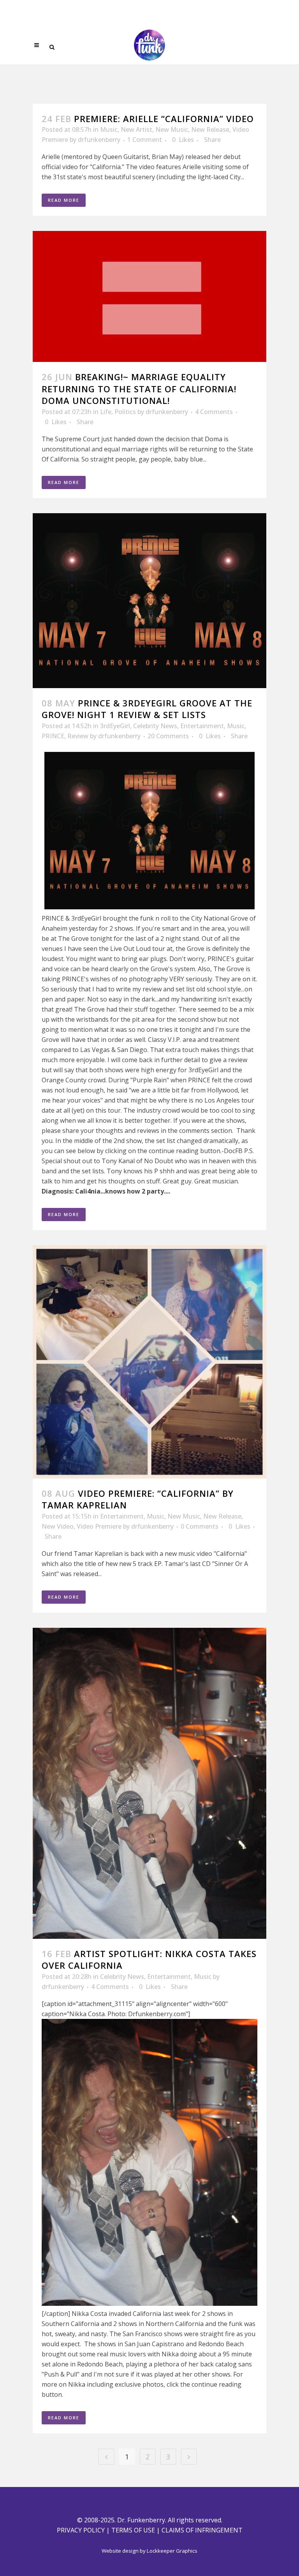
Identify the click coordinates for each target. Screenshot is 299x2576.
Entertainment (202, 726)
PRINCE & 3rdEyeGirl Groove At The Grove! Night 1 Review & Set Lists (147, 709)
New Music (172, 129)
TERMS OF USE (133, 2530)
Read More (64, 200)
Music (109, 129)
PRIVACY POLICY (81, 2530)
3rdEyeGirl (115, 726)
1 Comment (145, 140)
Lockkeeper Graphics (172, 2551)
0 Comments (200, 1526)
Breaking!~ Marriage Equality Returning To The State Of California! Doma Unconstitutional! (139, 389)
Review (78, 736)
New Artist (136, 129)
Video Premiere (99, 1526)
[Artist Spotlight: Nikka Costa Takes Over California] (149, 1783)
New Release (210, 129)
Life (106, 412)
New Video (58, 1526)
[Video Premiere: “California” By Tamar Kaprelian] (149, 1362)
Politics (125, 412)
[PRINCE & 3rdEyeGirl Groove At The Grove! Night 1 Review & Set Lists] (149, 601)
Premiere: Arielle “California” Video (164, 119)
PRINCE (53, 736)
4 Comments (214, 412)
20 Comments (168, 736)
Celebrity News (155, 726)
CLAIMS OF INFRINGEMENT (202, 2530)
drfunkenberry (99, 140)
